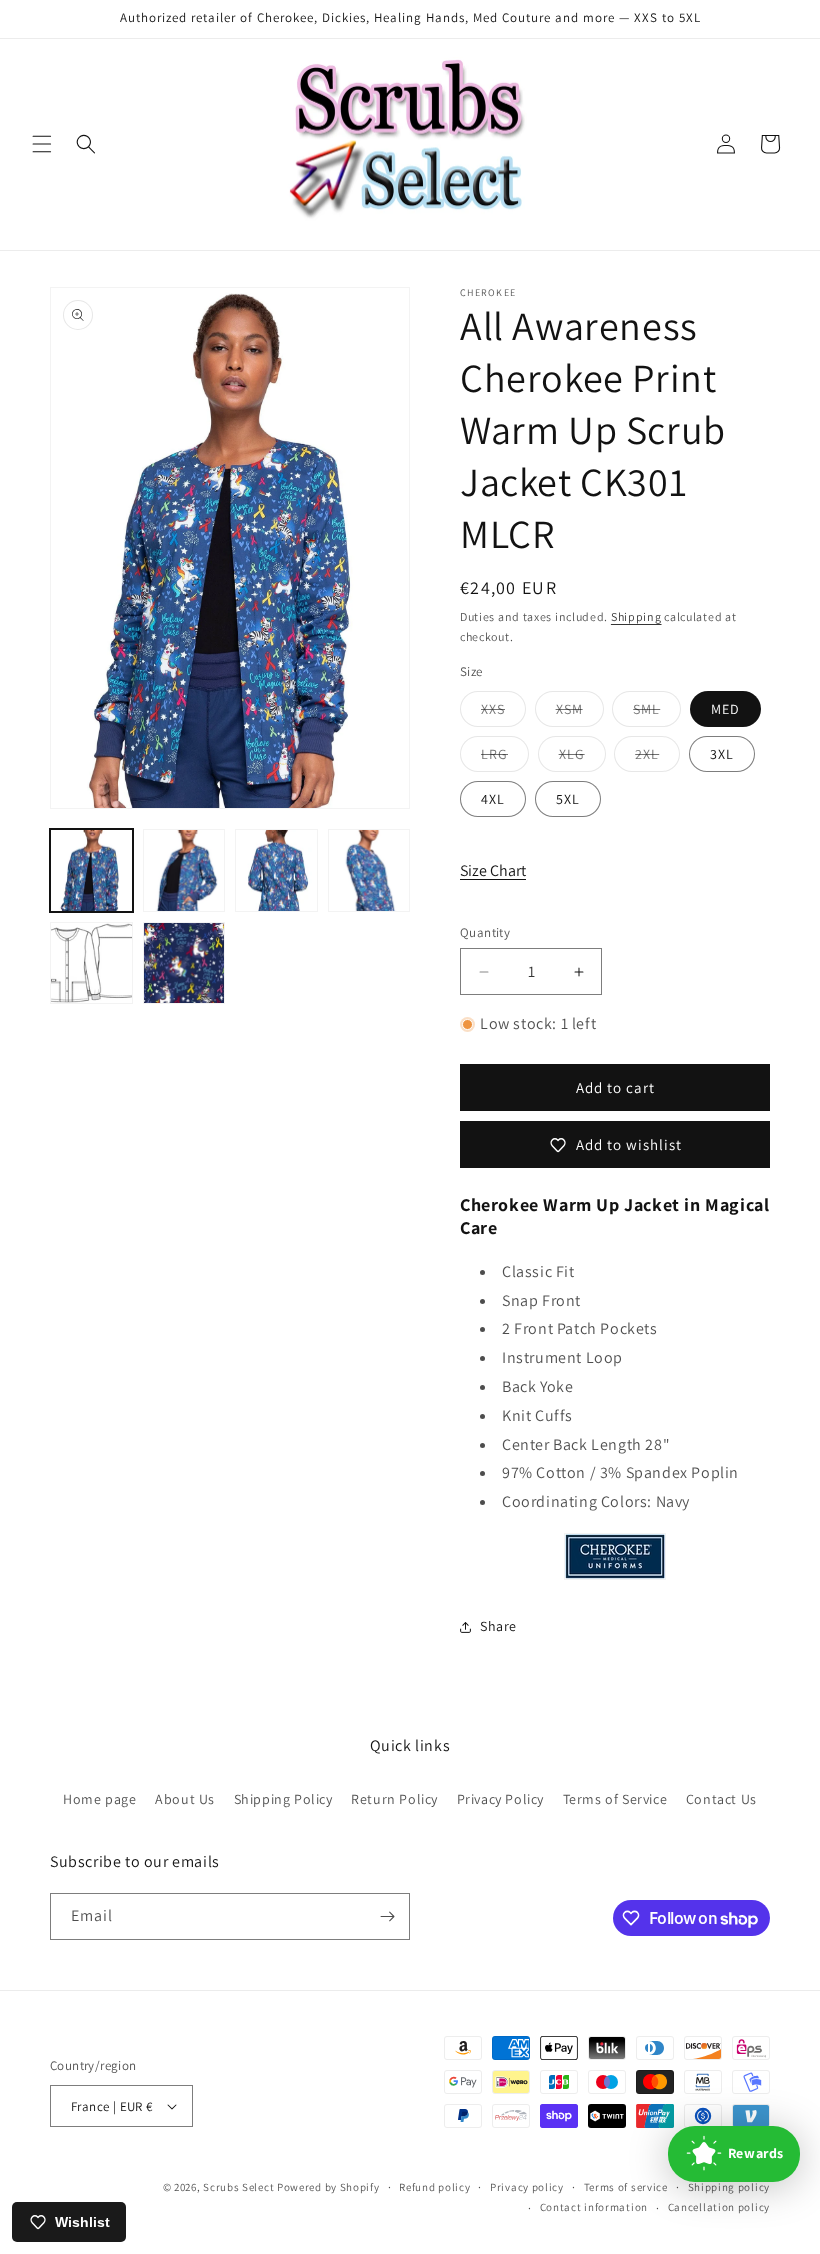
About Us (185, 1799)
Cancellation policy (719, 2207)
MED (725, 709)
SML (657, 713)
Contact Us (721, 1799)
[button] (42, 144)
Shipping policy (729, 2187)
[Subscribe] (387, 1916)
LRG (505, 758)
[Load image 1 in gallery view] (91, 870)
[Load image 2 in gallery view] (184, 870)
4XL (493, 799)
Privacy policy (527, 2187)
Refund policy (434, 2187)
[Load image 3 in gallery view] (276, 870)
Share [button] (498, 1626)
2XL (657, 758)
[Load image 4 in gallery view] (369, 870)
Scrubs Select (238, 2187)
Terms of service (626, 2187)
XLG (582, 758)
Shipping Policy (283, 1799)
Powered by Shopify (328, 2187)
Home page (99, 1799)
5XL (568, 799)
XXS (503, 713)
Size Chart (493, 870)
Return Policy (394, 1799)
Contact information (594, 2207)
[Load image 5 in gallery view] (91, 963)
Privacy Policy (500, 1799)
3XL (722, 754)
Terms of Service (615, 1799)
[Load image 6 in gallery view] (184, 963)
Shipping (636, 616)
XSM (580, 713)
